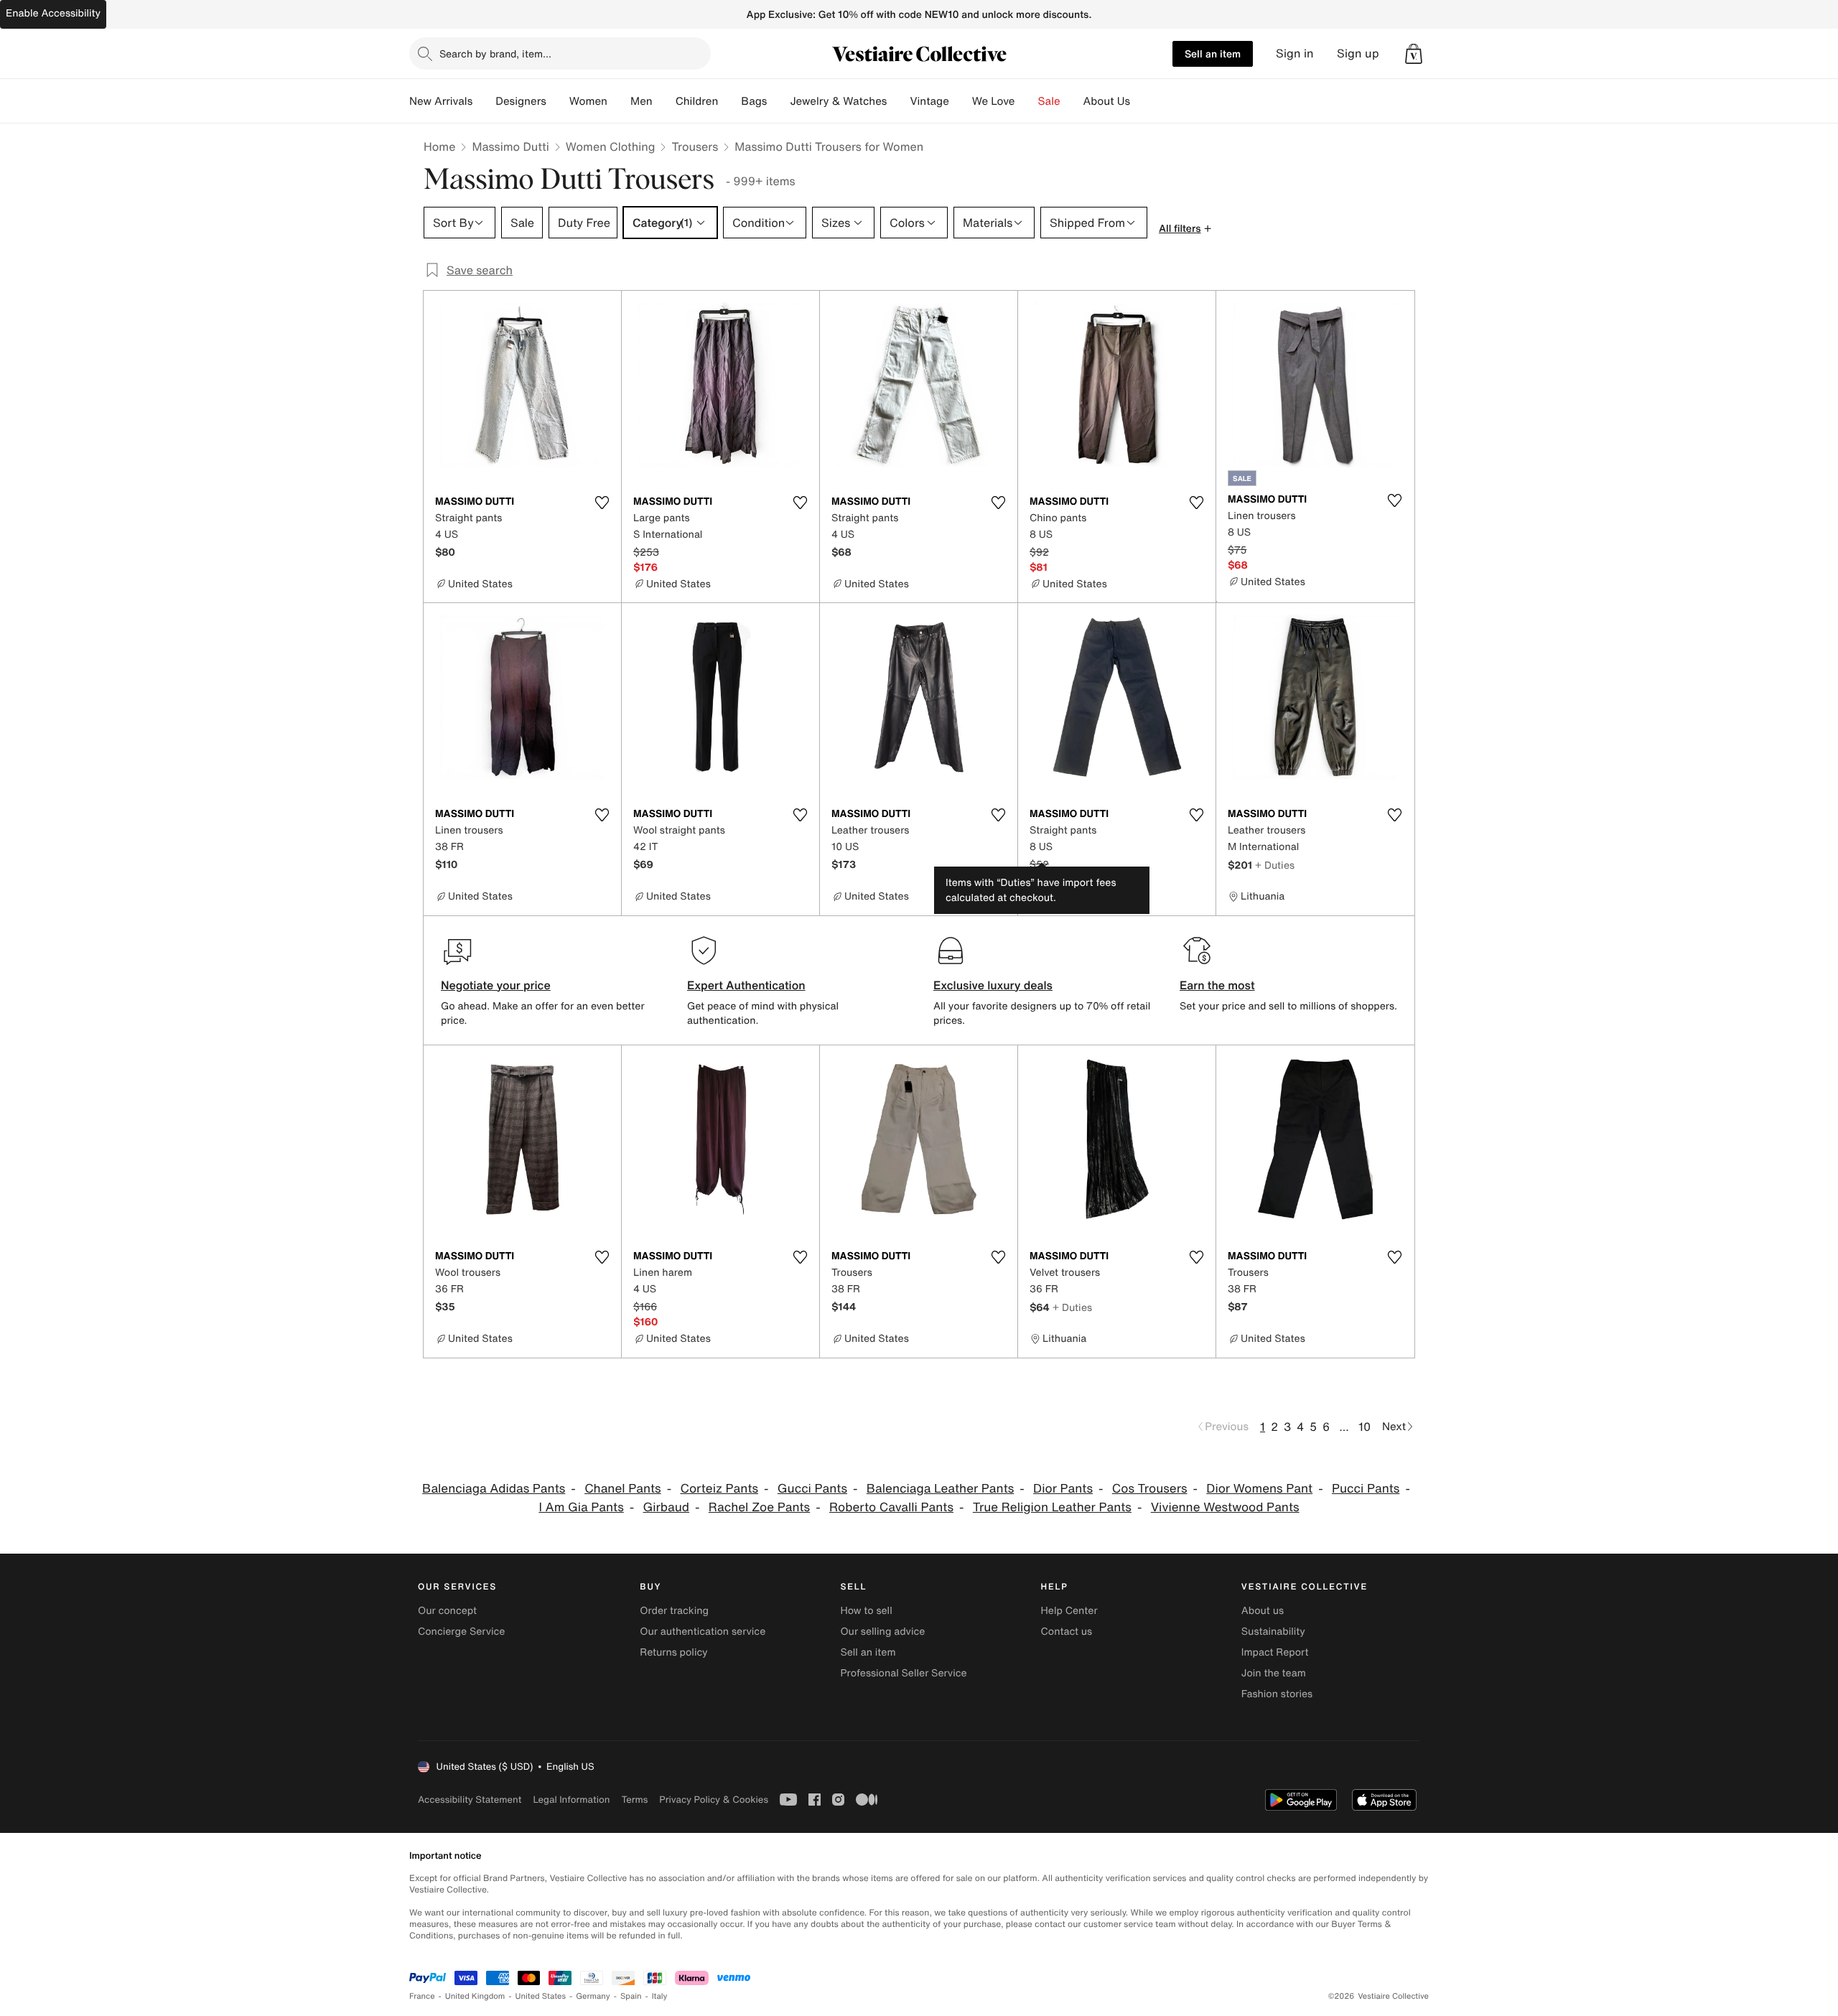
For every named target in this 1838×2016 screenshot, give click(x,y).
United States (541, 1996)
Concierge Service (461, 1632)
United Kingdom (475, 1996)
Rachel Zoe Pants (759, 1507)
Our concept (447, 1611)
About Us (1107, 101)
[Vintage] (961, 101)
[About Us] (1142, 101)
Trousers (695, 146)
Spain (631, 1996)
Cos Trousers (1150, 1489)
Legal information (571, 1800)
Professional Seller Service (903, 1673)
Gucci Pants (812, 1489)
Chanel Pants (623, 1489)
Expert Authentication (746, 985)
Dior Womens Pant (1259, 1489)
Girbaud (666, 1507)
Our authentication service (703, 1632)
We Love (994, 101)
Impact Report (1275, 1652)
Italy (660, 1996)
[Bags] (778, 101)
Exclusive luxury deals (993, 985)
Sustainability (1273, 1632)
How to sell (866, 1611)
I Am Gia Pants (581, 1507)
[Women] (619, 101)
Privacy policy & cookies (714, 1800)
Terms (634, 1800)
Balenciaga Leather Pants (941, 1489)
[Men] (664, 101)
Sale (1049, 101)
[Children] (729, 101)
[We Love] (1027, 101)
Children (697, 101)
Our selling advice (882, 1632)
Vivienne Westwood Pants (1225, 1507)
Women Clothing (611, 146)
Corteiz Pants (719, 1489)
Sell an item (1213, 53)
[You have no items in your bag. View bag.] (1414, 54)
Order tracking (674, 1611)
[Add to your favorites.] (602, 503)
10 (1364, 1427)
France (422, 1996)
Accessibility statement (470, 1800)
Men (642, 101)
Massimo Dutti (510, 146)
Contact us (1067, 1632)
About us (1263, 1611)
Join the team (1274, 1673)
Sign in (1295, 53)
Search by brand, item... (495, 53)
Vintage (929, 101)
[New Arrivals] (484, 101)
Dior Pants (1063, 1489)
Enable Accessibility (53, 13)
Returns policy (673, 1652)
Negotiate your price (496, 985)
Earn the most (1217, 985)
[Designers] (558, 101)
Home (439, 146)
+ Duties (1275, 865)
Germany (593, 1996)
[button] (1414, 54)
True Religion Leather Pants (1052, 1507)
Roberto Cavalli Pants (891, 1507)
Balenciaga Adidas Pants (494, 1489)
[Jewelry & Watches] (898, 101)
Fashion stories (1277, 1694)
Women (588, 101)
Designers (521, 101)
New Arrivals (441, 101)
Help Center (1069, 1611)
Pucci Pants (1366, 1489)
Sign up (1358, 53)
